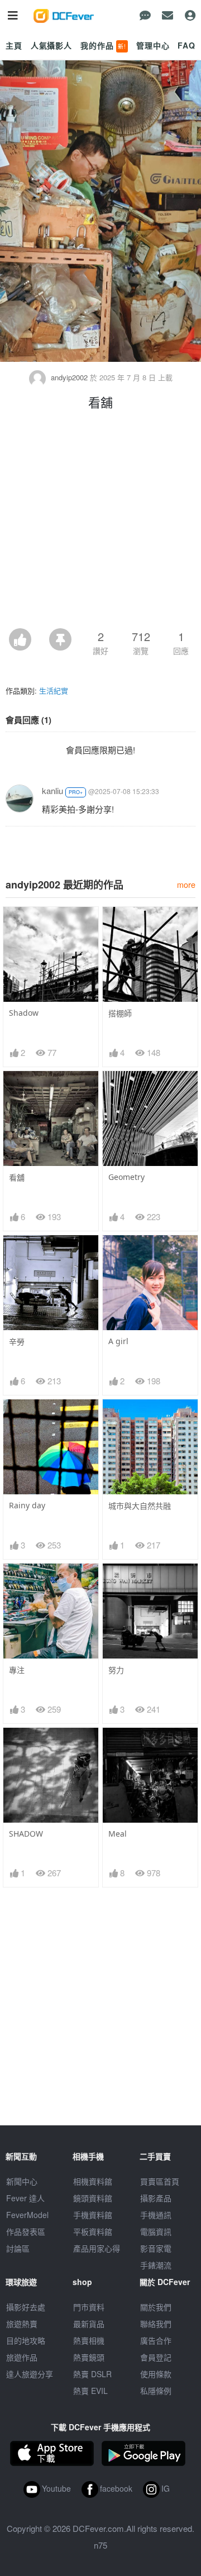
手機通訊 (156, 2215)
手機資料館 (93, 2215)
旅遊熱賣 (22, 2324)
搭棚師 (120, 1013)
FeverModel (27, 2215)
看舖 (17, 1177)
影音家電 (156, 2248)
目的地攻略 (26, 2340)
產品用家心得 (97, 2248)
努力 (116, 1670)
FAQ (186, 45)
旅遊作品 (22, 2357)
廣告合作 (156, 2340)
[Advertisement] (100, 522)
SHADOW (26, 1834)
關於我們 (156, 2307)
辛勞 (17, 1342)
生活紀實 (54, 690)
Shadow (24, 1013)
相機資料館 (93, 2181)
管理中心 (153, 45)
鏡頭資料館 (93, 2198)
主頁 (14, 45)
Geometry (126, 1177)
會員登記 (156, 2357)
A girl (118, 1341)
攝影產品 (156, 2198)
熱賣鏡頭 (89, 2357)
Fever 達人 (25, 2198)
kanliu (52, 790)
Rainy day (27, 1505)
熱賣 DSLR (92, 2374)
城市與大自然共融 (140, 1506)
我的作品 (103, 45)
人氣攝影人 (51, 45)
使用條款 (156, 2374)
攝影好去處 (26, 2307)
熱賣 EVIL (90, 2391)
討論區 (18, 2248)
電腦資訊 (156, 2231)
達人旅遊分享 (30, 2374)
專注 (17, 1670)
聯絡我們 (156, 2324)
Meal (118, 1834)
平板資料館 (93, 2231)
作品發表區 (26, 2231)
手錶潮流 (156, 2265)
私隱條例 (156, 2391)
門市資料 (89, 2307)
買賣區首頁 (160, 2181)
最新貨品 (89, 2324)
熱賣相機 (89, 2340)
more (186, 884)
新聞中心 (22, 2181)
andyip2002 (69, 377)
